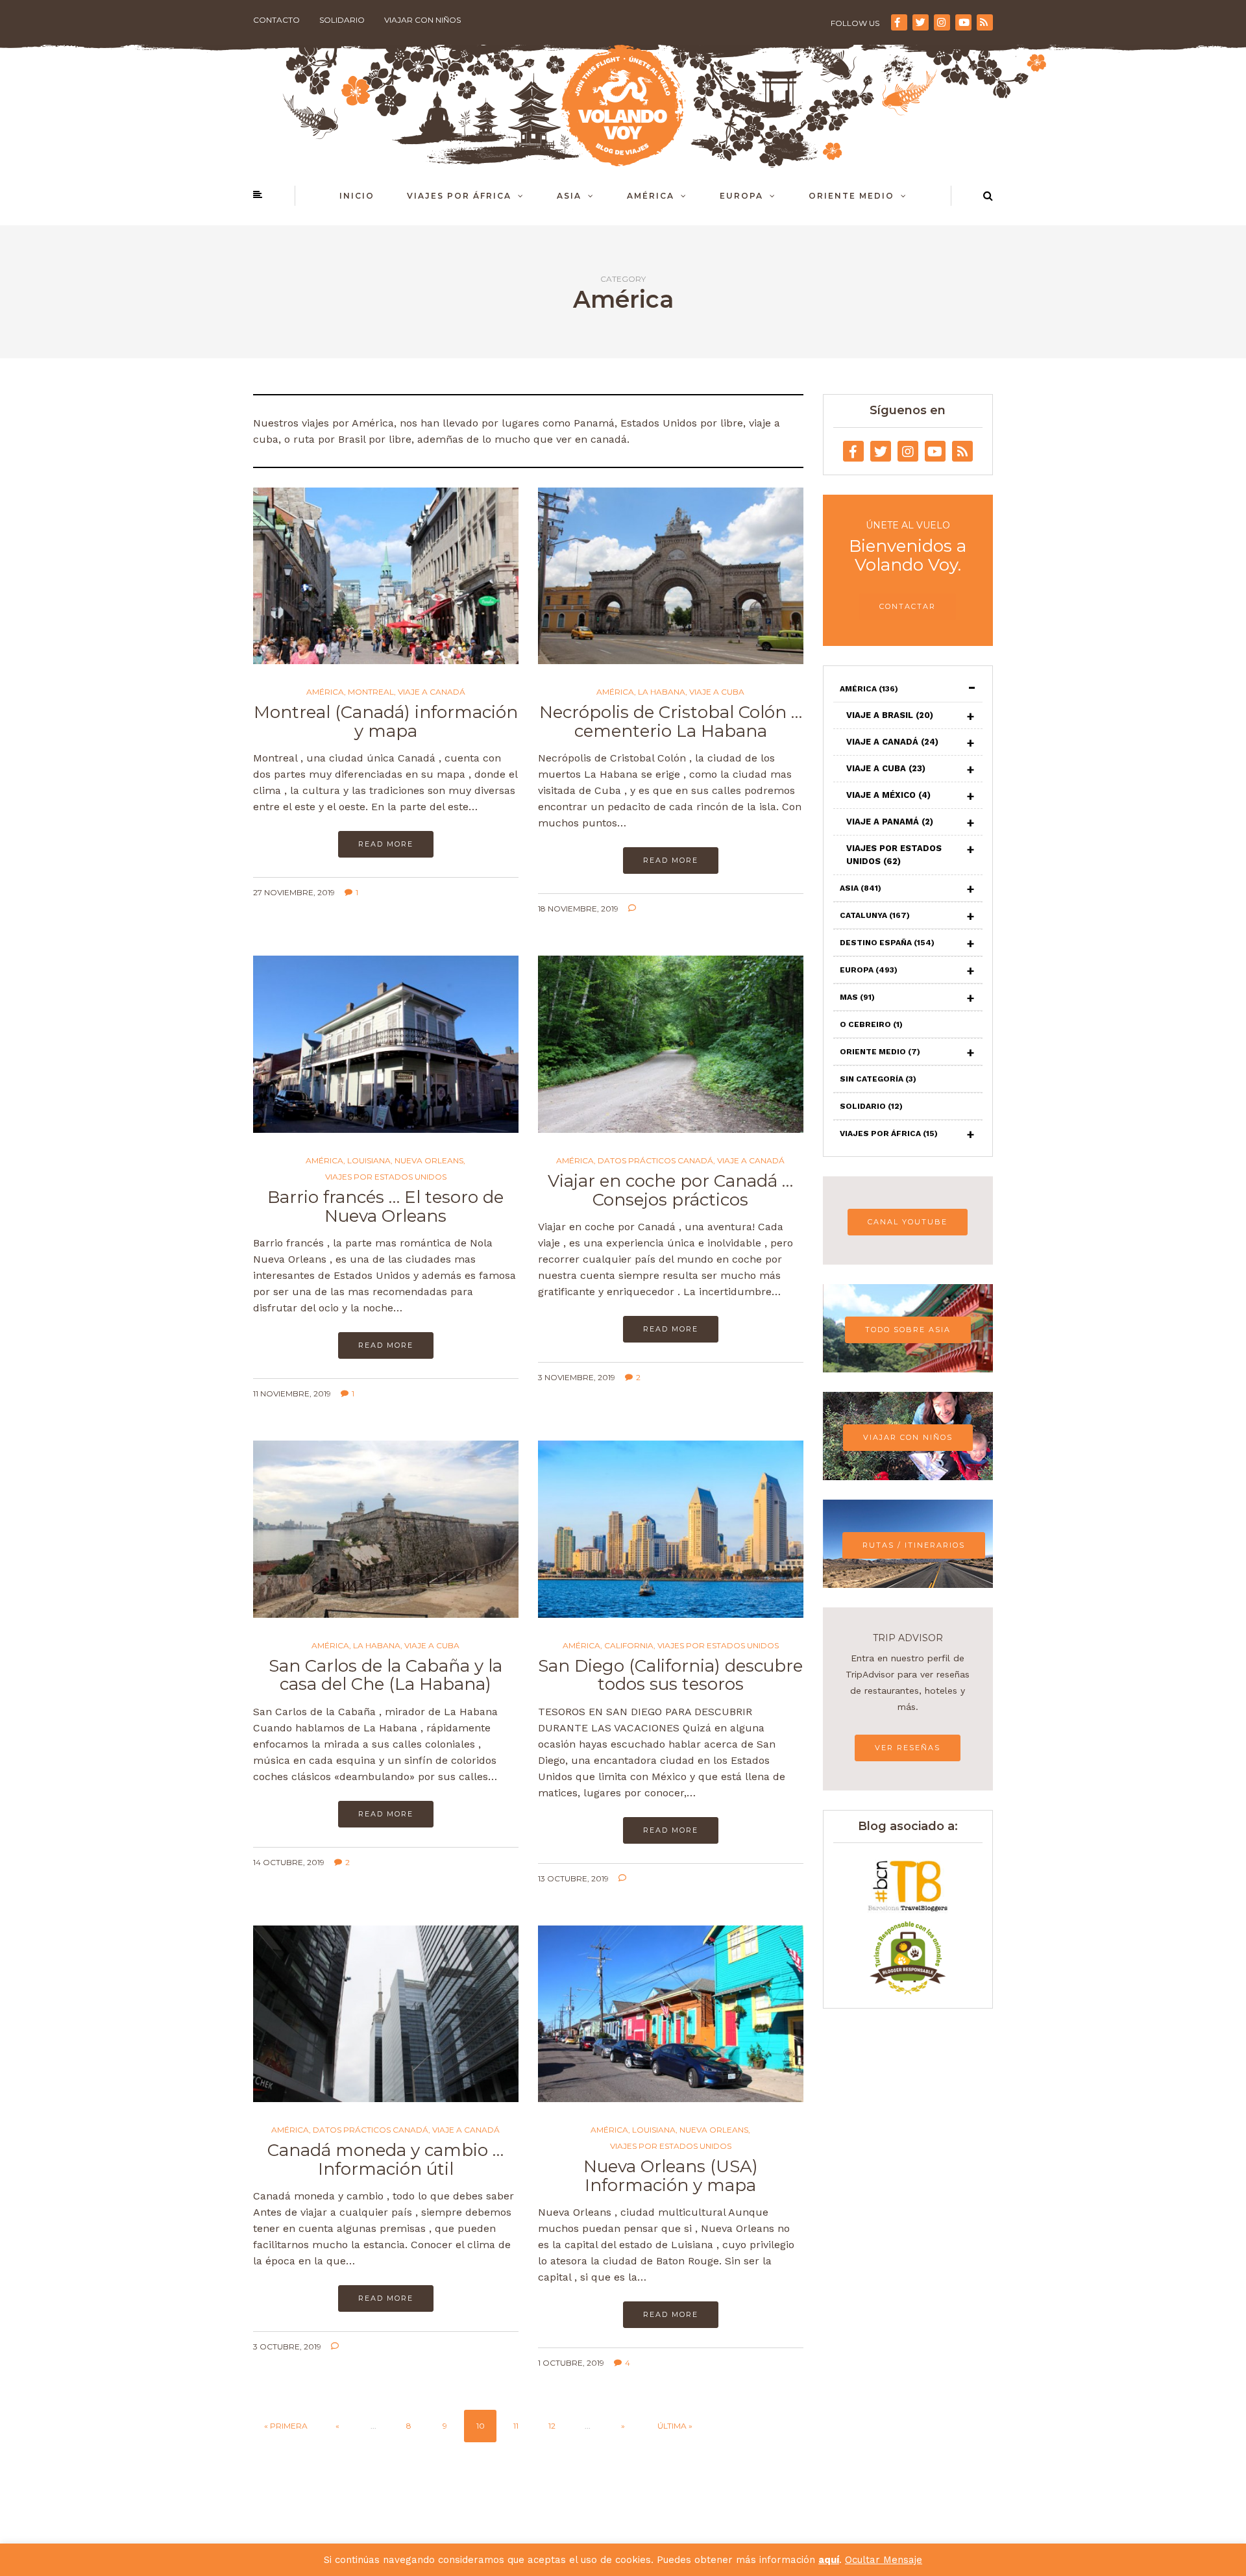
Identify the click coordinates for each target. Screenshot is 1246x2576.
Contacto (276, 20)
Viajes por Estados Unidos (386, 1177)
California (629, 1646)
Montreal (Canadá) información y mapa (386, 722)
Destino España (887, 943)
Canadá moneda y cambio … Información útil (385, 2160)
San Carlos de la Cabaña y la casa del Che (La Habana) (385, 1675)
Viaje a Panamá (890, 822)
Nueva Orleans (429, 1161)
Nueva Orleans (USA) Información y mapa (671, 2176)
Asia (569, 196)
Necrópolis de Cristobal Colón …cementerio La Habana (671, 722)
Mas (857, 997)
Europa (741, 196)
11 (516, 2426)
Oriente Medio (851, 196)
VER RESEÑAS (908, 1748)
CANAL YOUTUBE (908, 1222)
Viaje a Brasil (890, 715)
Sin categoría (878, 1079)
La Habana (662, 692)
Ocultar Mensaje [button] (884, 2560)
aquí (829, 2560)
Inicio (357, 196)
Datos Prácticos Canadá (655, 1161)
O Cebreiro (871, 1024)
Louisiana (369, 1161)
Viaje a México (888, 795)
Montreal (371, 692)
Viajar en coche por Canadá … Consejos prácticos (670, 1190)
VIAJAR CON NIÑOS (908, 1437)
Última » (675, 2426)
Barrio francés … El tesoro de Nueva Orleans (385, 1207)
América (651, 196)
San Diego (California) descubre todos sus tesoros (670, 1675)
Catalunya (875, 915)
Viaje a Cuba (717, 692)
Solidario (342, 20)
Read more (386, 844)
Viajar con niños (422, 20)
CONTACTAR (908, 606)
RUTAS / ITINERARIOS (914, 1545)
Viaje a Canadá (432, 692)
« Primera (286, 2426)
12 (552, 2426)
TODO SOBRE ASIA (908, 1330)
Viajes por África (459, 196)
